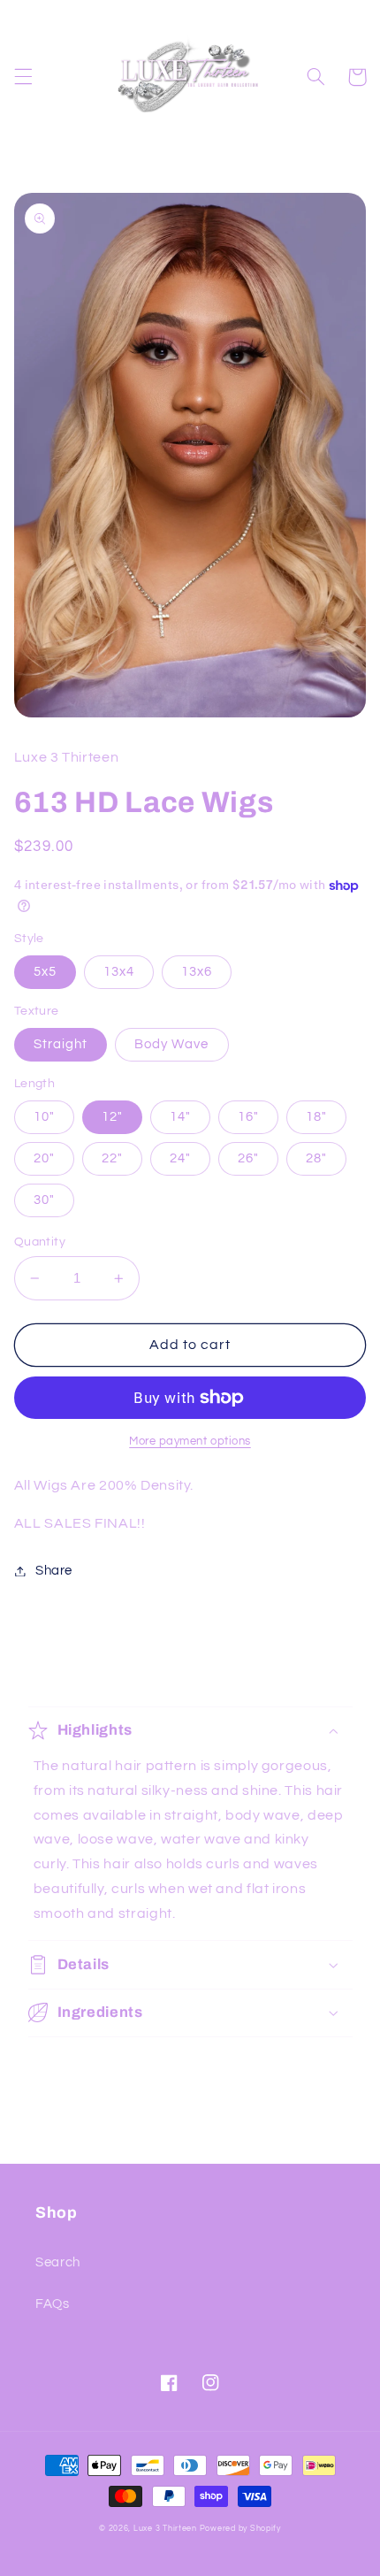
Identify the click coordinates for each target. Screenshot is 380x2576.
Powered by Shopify (240, 2529)
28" (316, 1158)
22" (112, 1158)
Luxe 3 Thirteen (165, 2529)
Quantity (40, 1242)
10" (44, 1117)
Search (58, 2262)
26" (248, 1158)
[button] (23, 77)
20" (44, 1158)
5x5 (45, 972)
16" (248, 1117)
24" (180, 1158)
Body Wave (171, 1044)
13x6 (197, 972)
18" (316, 1117)
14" (180, 1117)
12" (112, 1117)
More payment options (190, 1441)
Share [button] (54, 1571)
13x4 (119, 972)
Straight (61, 1044)
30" (44, 1200)
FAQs (53, 2304)
